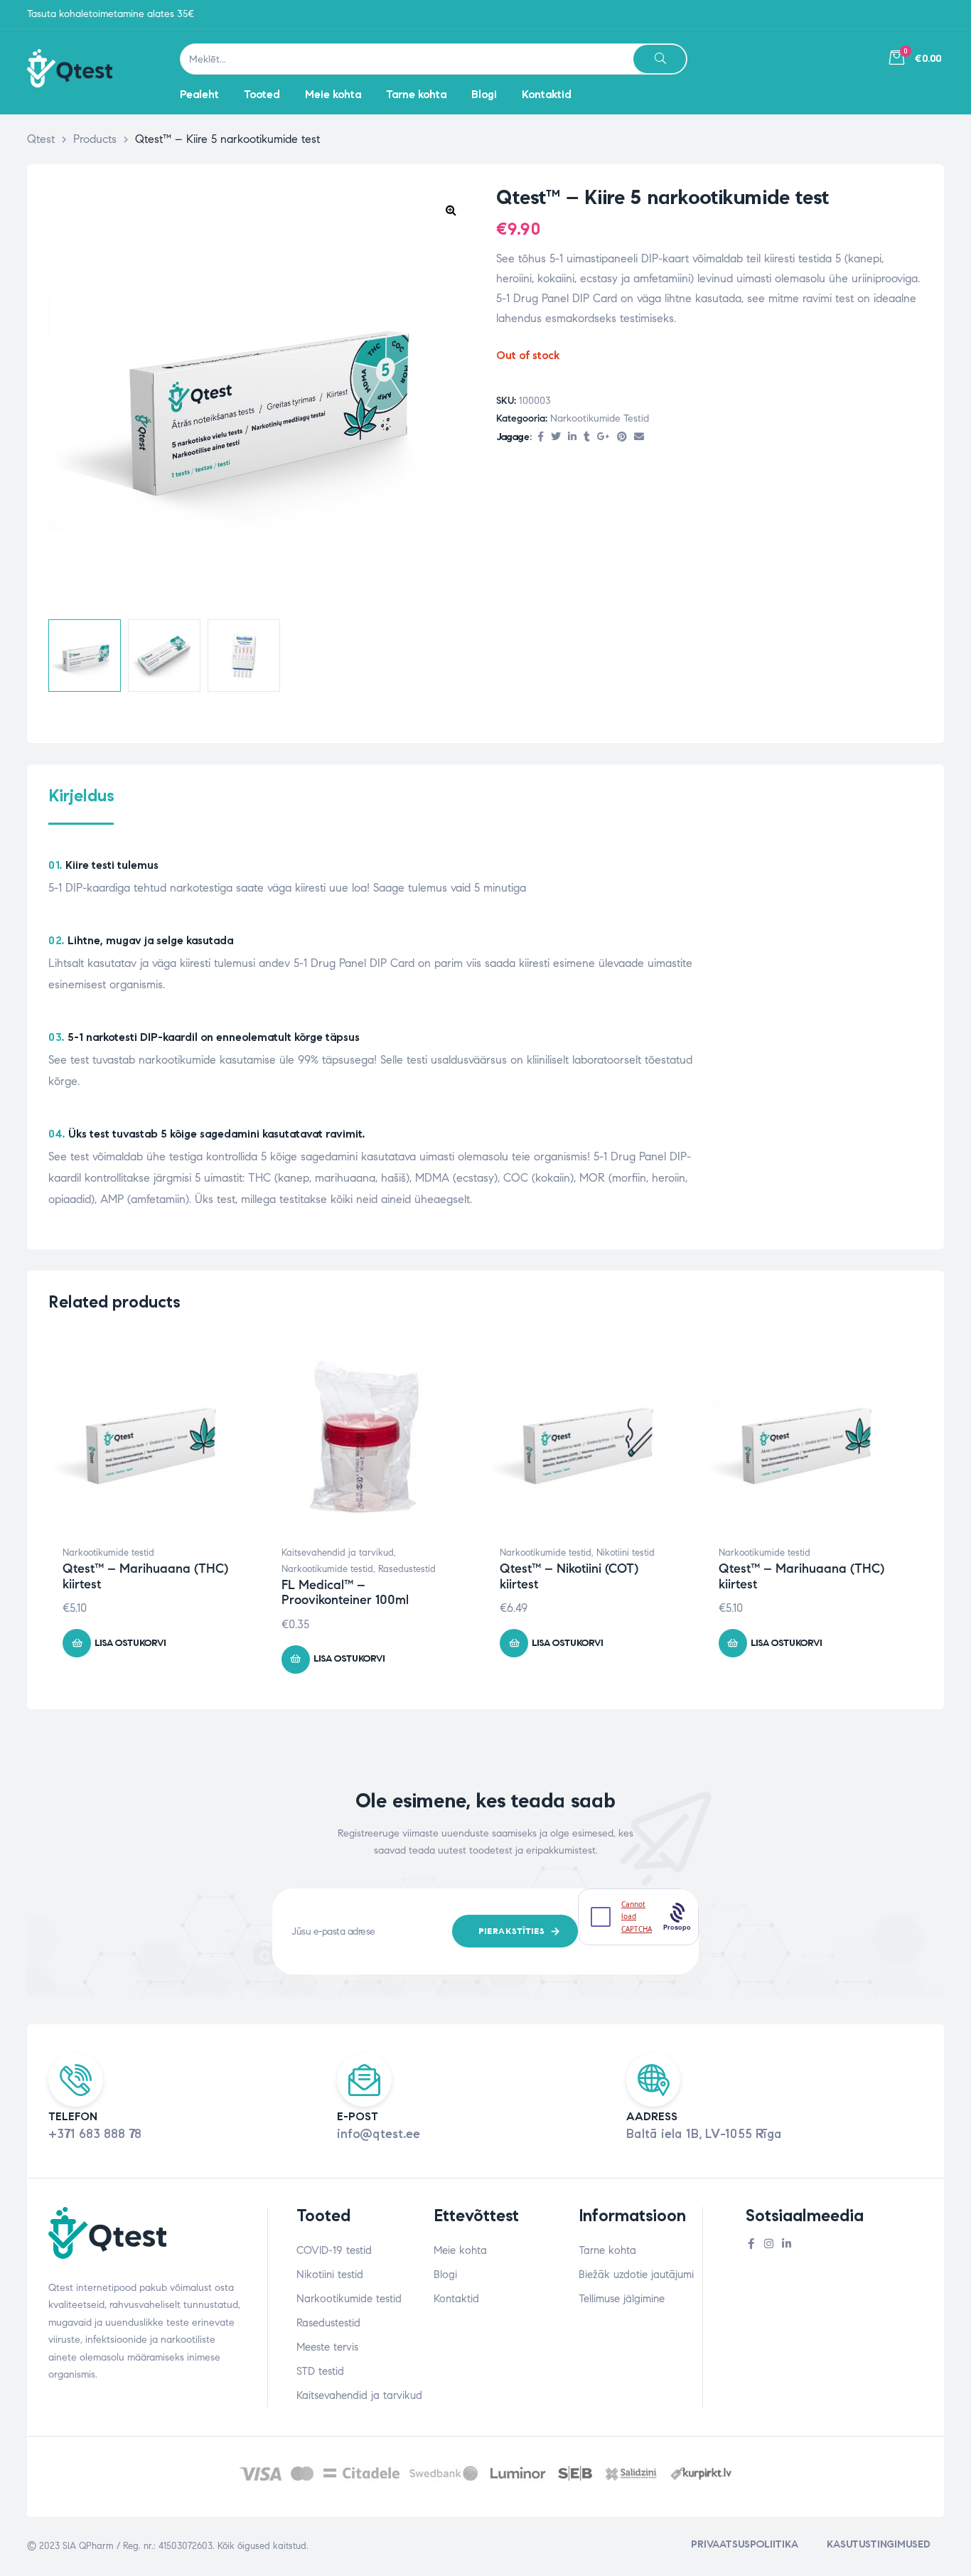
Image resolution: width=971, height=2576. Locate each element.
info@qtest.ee (379, 2134)
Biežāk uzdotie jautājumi (636, 2275)
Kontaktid (456, 2299)
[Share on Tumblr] (587, 438)
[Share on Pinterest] (622, 438)
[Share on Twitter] (556, 438)
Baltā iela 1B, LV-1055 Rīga (704, 2134)
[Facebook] (751, 2244)
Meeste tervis (327, 2347)
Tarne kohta (607, 2250)
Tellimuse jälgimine (622, 2299)
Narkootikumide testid (600, 418)
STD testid (320, 2371)
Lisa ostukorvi (130, 1643)
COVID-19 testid (334, 2250)
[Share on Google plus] (603, 438)
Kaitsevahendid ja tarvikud (338, 1553)
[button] (451, 210)
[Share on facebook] (541, 438)
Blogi (445, 2275)
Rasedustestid (407, 1569)
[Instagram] (769, 2244)
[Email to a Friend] (639, 438)
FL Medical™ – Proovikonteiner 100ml (345, 1593)
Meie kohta (460, 2250)
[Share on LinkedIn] (572, 438)
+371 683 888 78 (95, 2134)
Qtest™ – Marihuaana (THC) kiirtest (145, 1576)
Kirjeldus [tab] (81, 796)
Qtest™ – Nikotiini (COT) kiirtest (569, 1576)
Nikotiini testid (626, 1553)
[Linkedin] (787, 2244)
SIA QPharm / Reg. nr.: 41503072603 (138, 2546)
